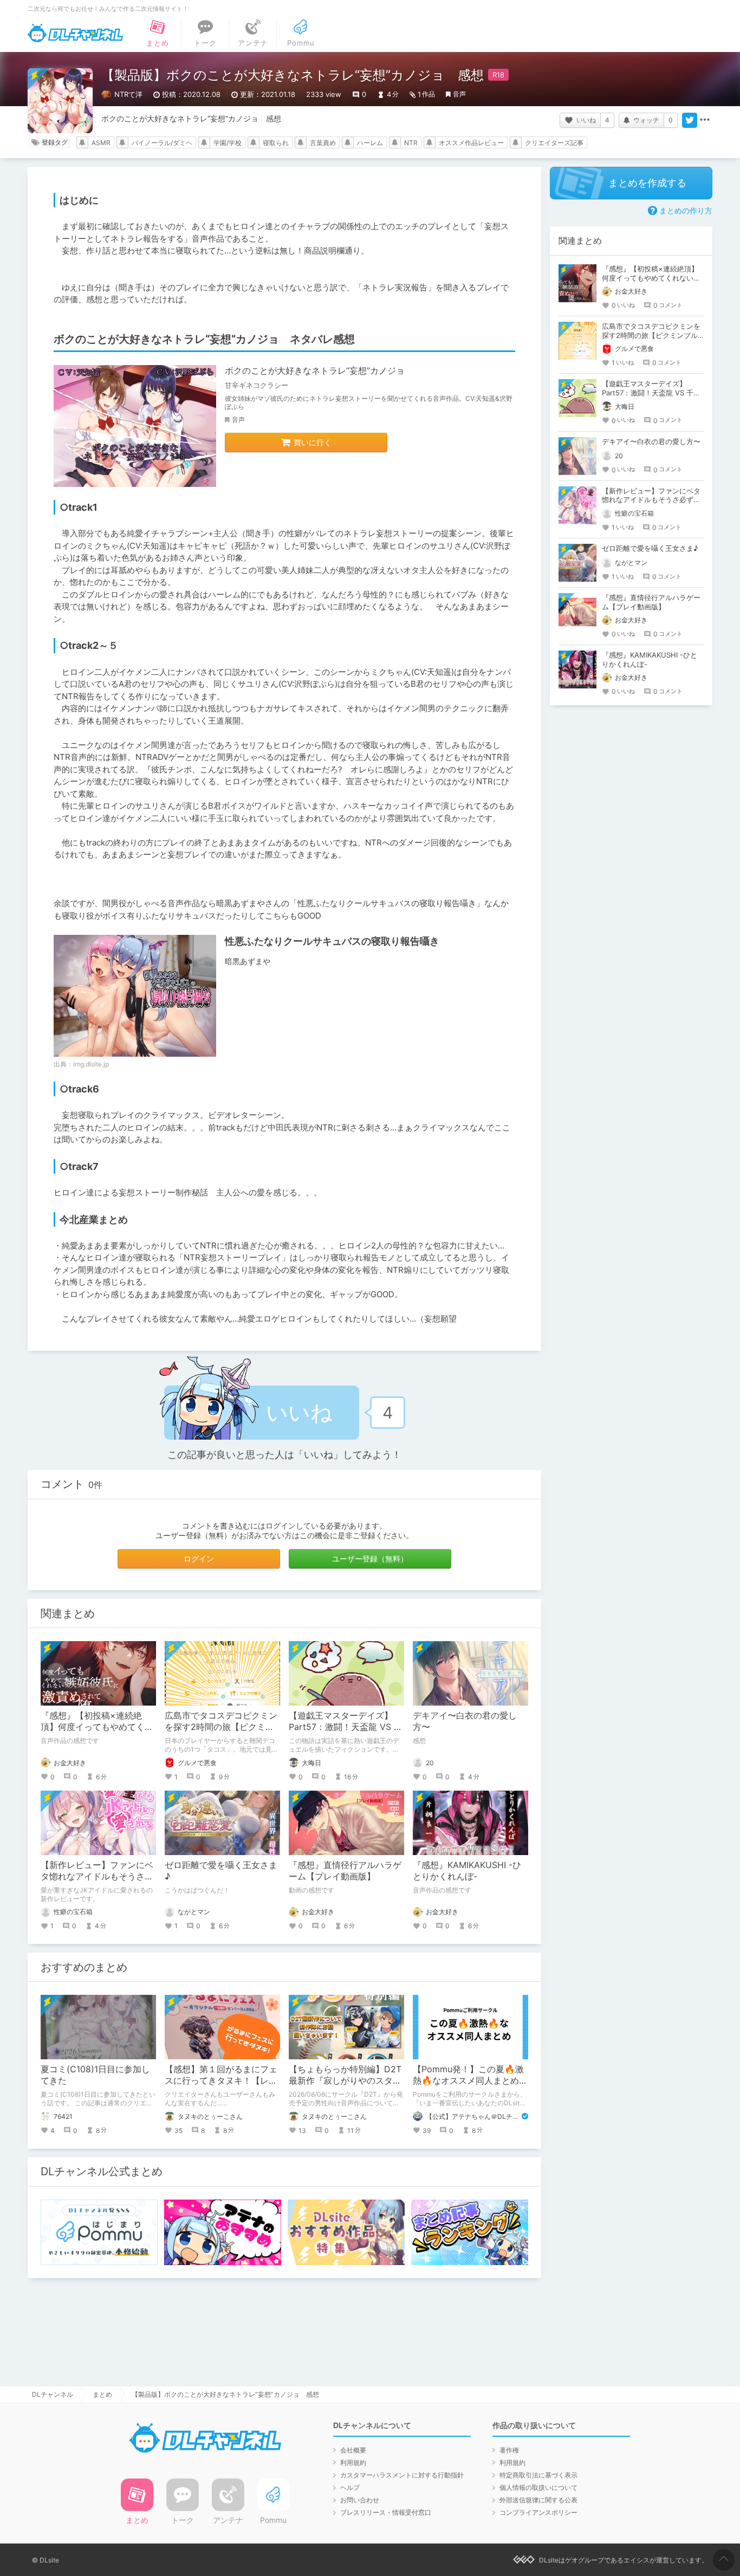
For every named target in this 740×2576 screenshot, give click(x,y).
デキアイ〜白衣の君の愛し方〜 (651, 441)
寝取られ (276, 143)
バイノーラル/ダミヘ (162, 143)
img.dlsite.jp (91, 1064)
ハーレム (370, 143)
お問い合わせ (360, 2500)
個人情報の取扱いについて (538, 2487)
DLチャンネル (75, 33)
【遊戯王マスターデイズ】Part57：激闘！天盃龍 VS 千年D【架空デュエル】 (346, 1727)
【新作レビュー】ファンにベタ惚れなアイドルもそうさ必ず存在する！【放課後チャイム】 (651, 500)
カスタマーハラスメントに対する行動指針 (402, 2475)
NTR (411, 143)
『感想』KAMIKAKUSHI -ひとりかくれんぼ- (467, 1871)
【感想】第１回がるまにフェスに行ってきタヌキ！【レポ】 (221, 2080)
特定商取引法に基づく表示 (538, 2475)
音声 (459, 94)
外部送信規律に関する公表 (538, 2500)
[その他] (705, 120)
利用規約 (353, 2463)
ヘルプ (350, 2487)
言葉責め (323, 143)
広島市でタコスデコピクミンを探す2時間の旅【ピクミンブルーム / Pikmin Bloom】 (221, 1727)
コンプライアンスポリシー (538, 2512)
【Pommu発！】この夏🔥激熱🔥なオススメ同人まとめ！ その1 (475, 2080)
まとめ (102, 2394)
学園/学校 (228, 143)
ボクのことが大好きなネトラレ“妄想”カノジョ (315, 370)
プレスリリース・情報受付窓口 (386, 2512)
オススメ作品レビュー (471, 143)
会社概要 (353, 2450)
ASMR (101, 143)
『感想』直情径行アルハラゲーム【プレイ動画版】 (345, 1871)
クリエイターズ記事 (554, 143)
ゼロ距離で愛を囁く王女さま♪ (650, 548)
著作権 (509, 2450)
